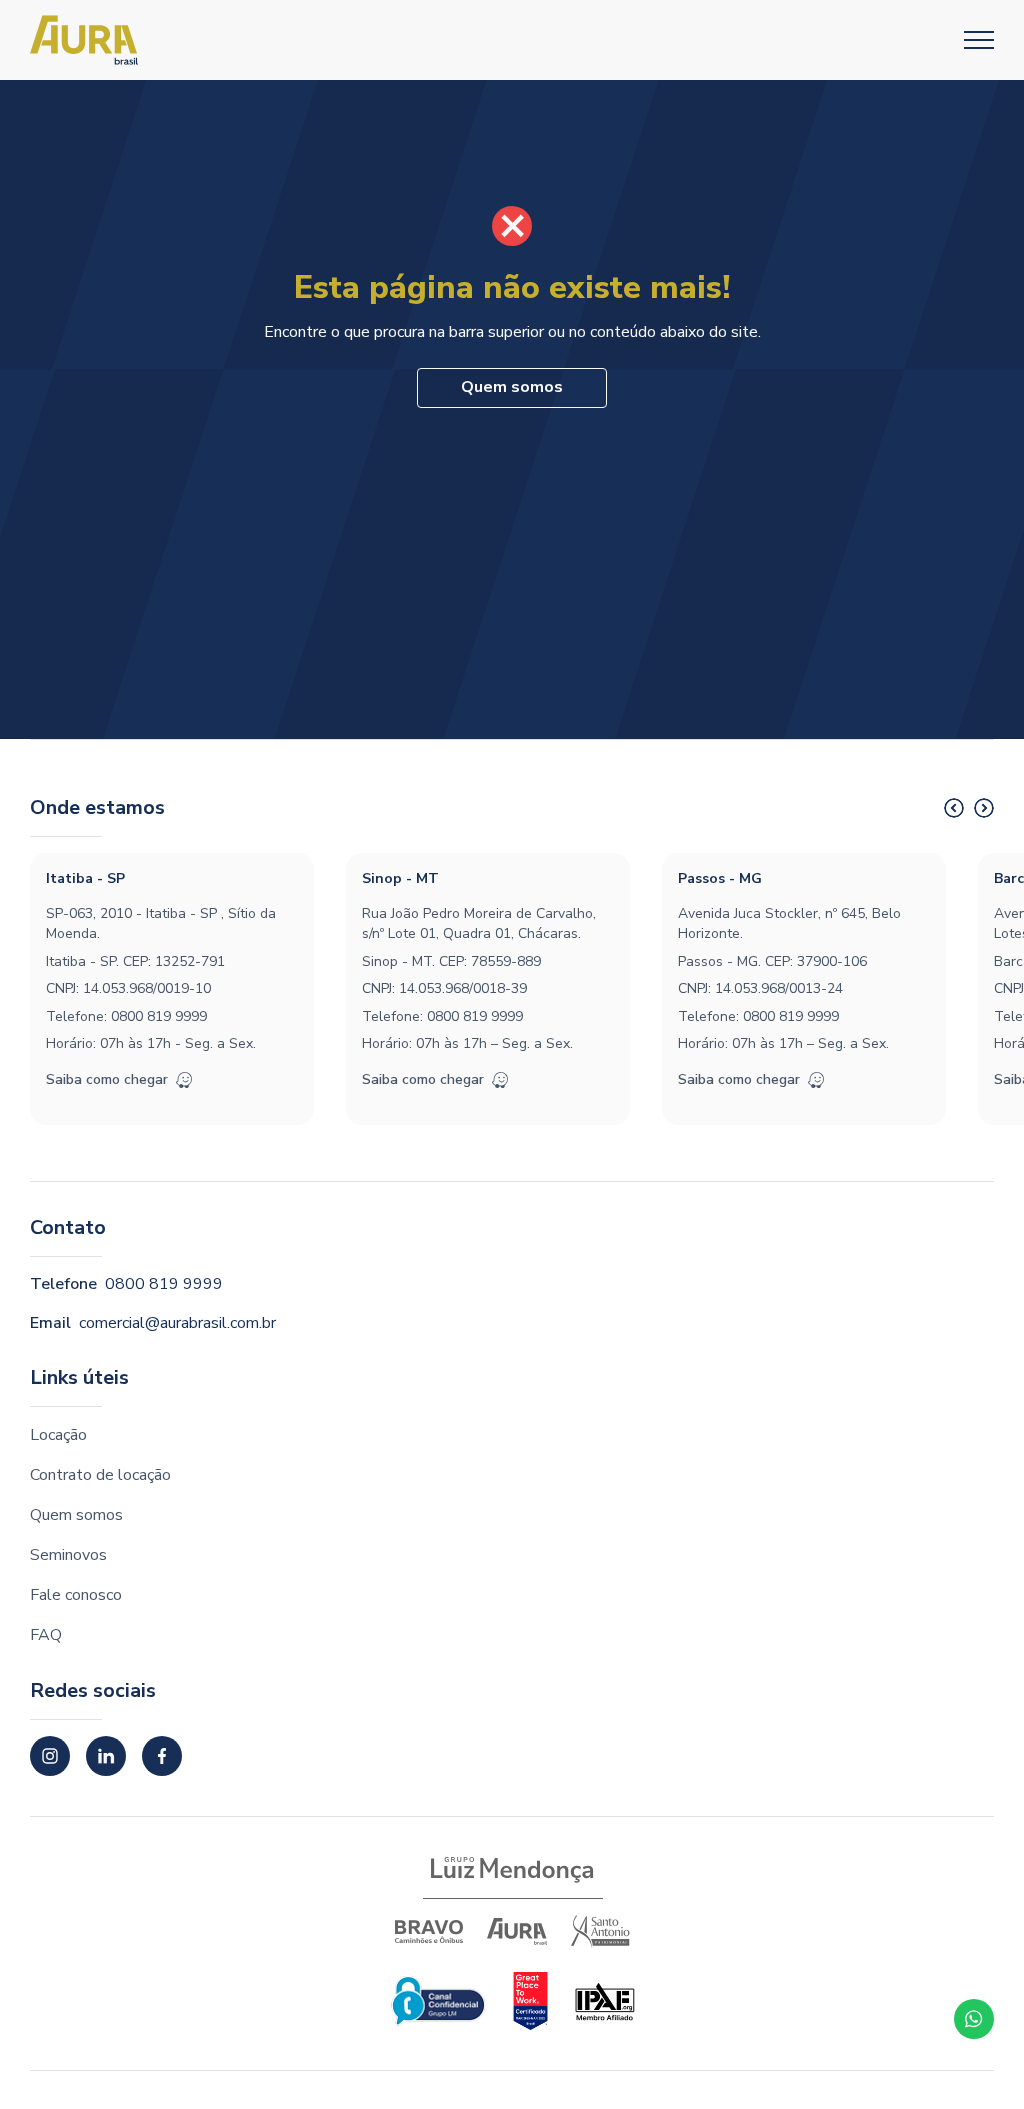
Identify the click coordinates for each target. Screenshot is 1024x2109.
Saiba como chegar (107, 1079)
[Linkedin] (106, 1756)
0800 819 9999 (159, 1016)
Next (984, 808)
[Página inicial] (84, 40)
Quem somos (512, 387)
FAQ (46, 1635)
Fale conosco (76, 1595)
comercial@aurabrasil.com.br (177, 1323)
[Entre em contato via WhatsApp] (974, 2019)
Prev (954, 808)
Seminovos (68, 1555)
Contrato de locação (100, 1475)
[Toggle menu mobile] (979, 40)
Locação (58, 1435)
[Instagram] (50, 1756)
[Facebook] (162, 1756)
